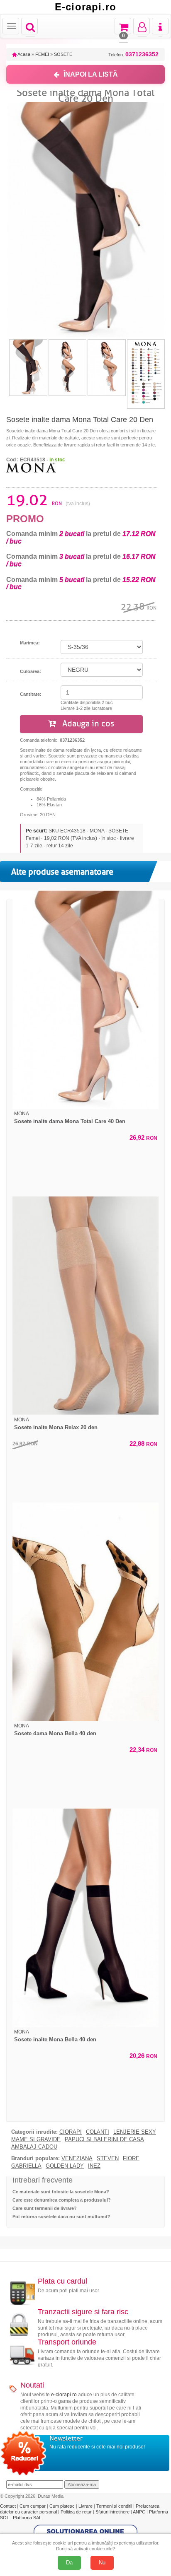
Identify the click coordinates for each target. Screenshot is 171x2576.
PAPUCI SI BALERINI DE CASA (104, 2139)
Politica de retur (77, 2512)
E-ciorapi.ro (85, 7)
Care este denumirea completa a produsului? (62, 2200)
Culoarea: (31, 671)
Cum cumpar (33, 2506)
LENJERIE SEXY (135, 2132)
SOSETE (63, 54)
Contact (9, 2506)
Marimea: (30, 643)
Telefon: (133, 54)
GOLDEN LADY (65, 2166)
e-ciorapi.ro (64, 2395)
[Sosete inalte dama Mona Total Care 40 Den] (85, 1000)
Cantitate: (31, 694)
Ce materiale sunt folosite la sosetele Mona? (61, 2192)
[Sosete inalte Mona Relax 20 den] (85, 1306)
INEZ (94, 2166)
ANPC (139, 2512)
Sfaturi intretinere (113, 2512)
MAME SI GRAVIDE (36, 2139)
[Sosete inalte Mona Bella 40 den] (85, 1918)
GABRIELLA (26, 2166)
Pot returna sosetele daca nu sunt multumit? (61, 2217)
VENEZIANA (77, 2159)
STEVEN (108, 2159)
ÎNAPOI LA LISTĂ (91, 74)
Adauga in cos (87, 724)
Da (69, 2563)
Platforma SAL (27, 2518)
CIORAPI (71, 2132)
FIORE (131, 2159)
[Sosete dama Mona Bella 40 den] (85, 1612)
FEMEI (42, 54)
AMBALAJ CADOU (34, 2147)
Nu (102, 2563)
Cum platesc (63, 2506)
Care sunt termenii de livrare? (45, 2208)
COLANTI (98, 2132)
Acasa (23, 54)
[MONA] (31, 467)
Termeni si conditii (115, 2506)
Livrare (86, 2506)
